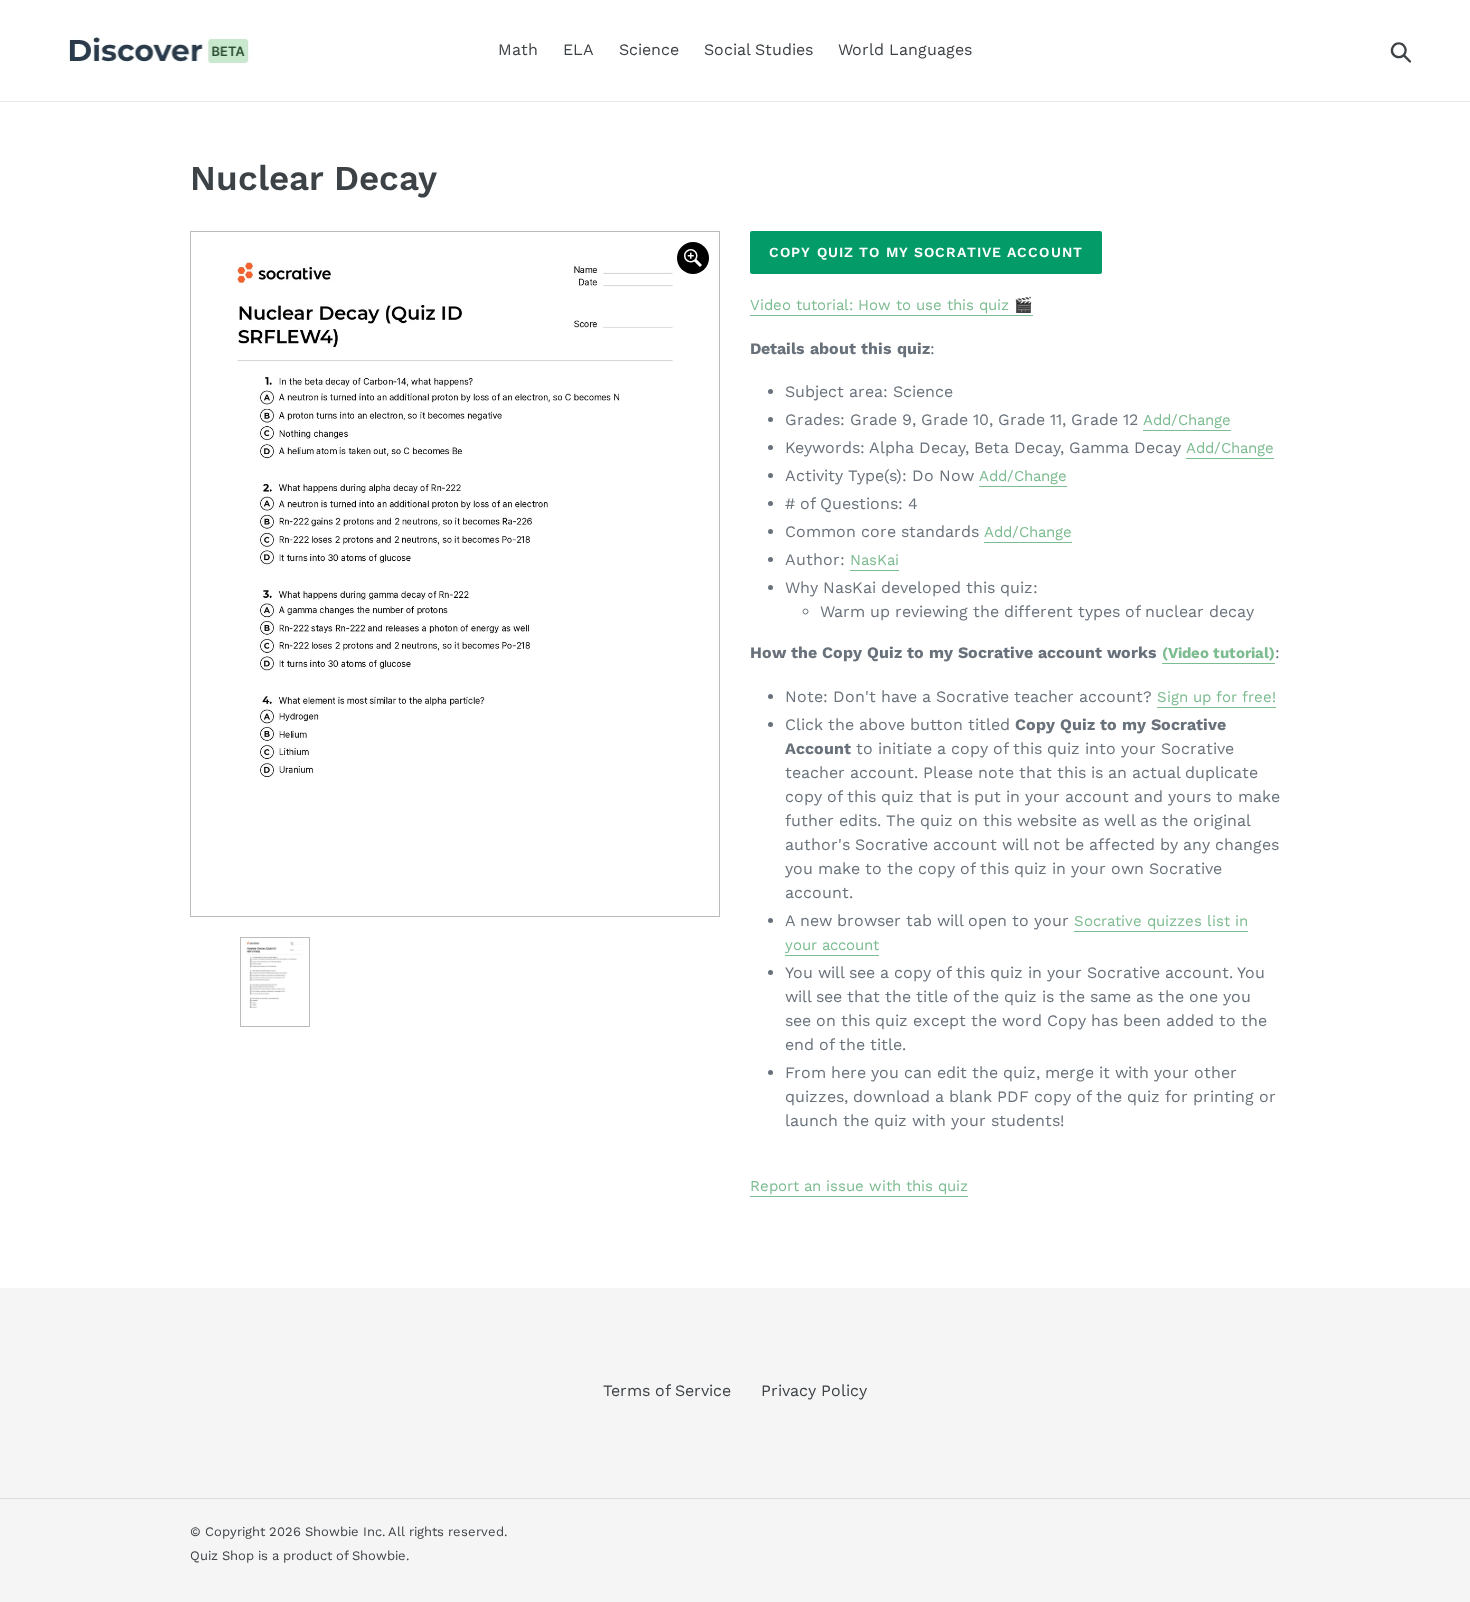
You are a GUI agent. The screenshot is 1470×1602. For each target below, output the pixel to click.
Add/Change (1187, 420)
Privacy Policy (814, 1390)
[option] (455, 574)
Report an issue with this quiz (859, 1186)
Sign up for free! (1216, 697)
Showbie (379, 1555)
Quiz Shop (222, 1555)
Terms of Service (667, 1390)
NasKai (874, 560)
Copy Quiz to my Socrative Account (926, 252)
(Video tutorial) (1218, 653)
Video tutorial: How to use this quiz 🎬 (891, 305)
